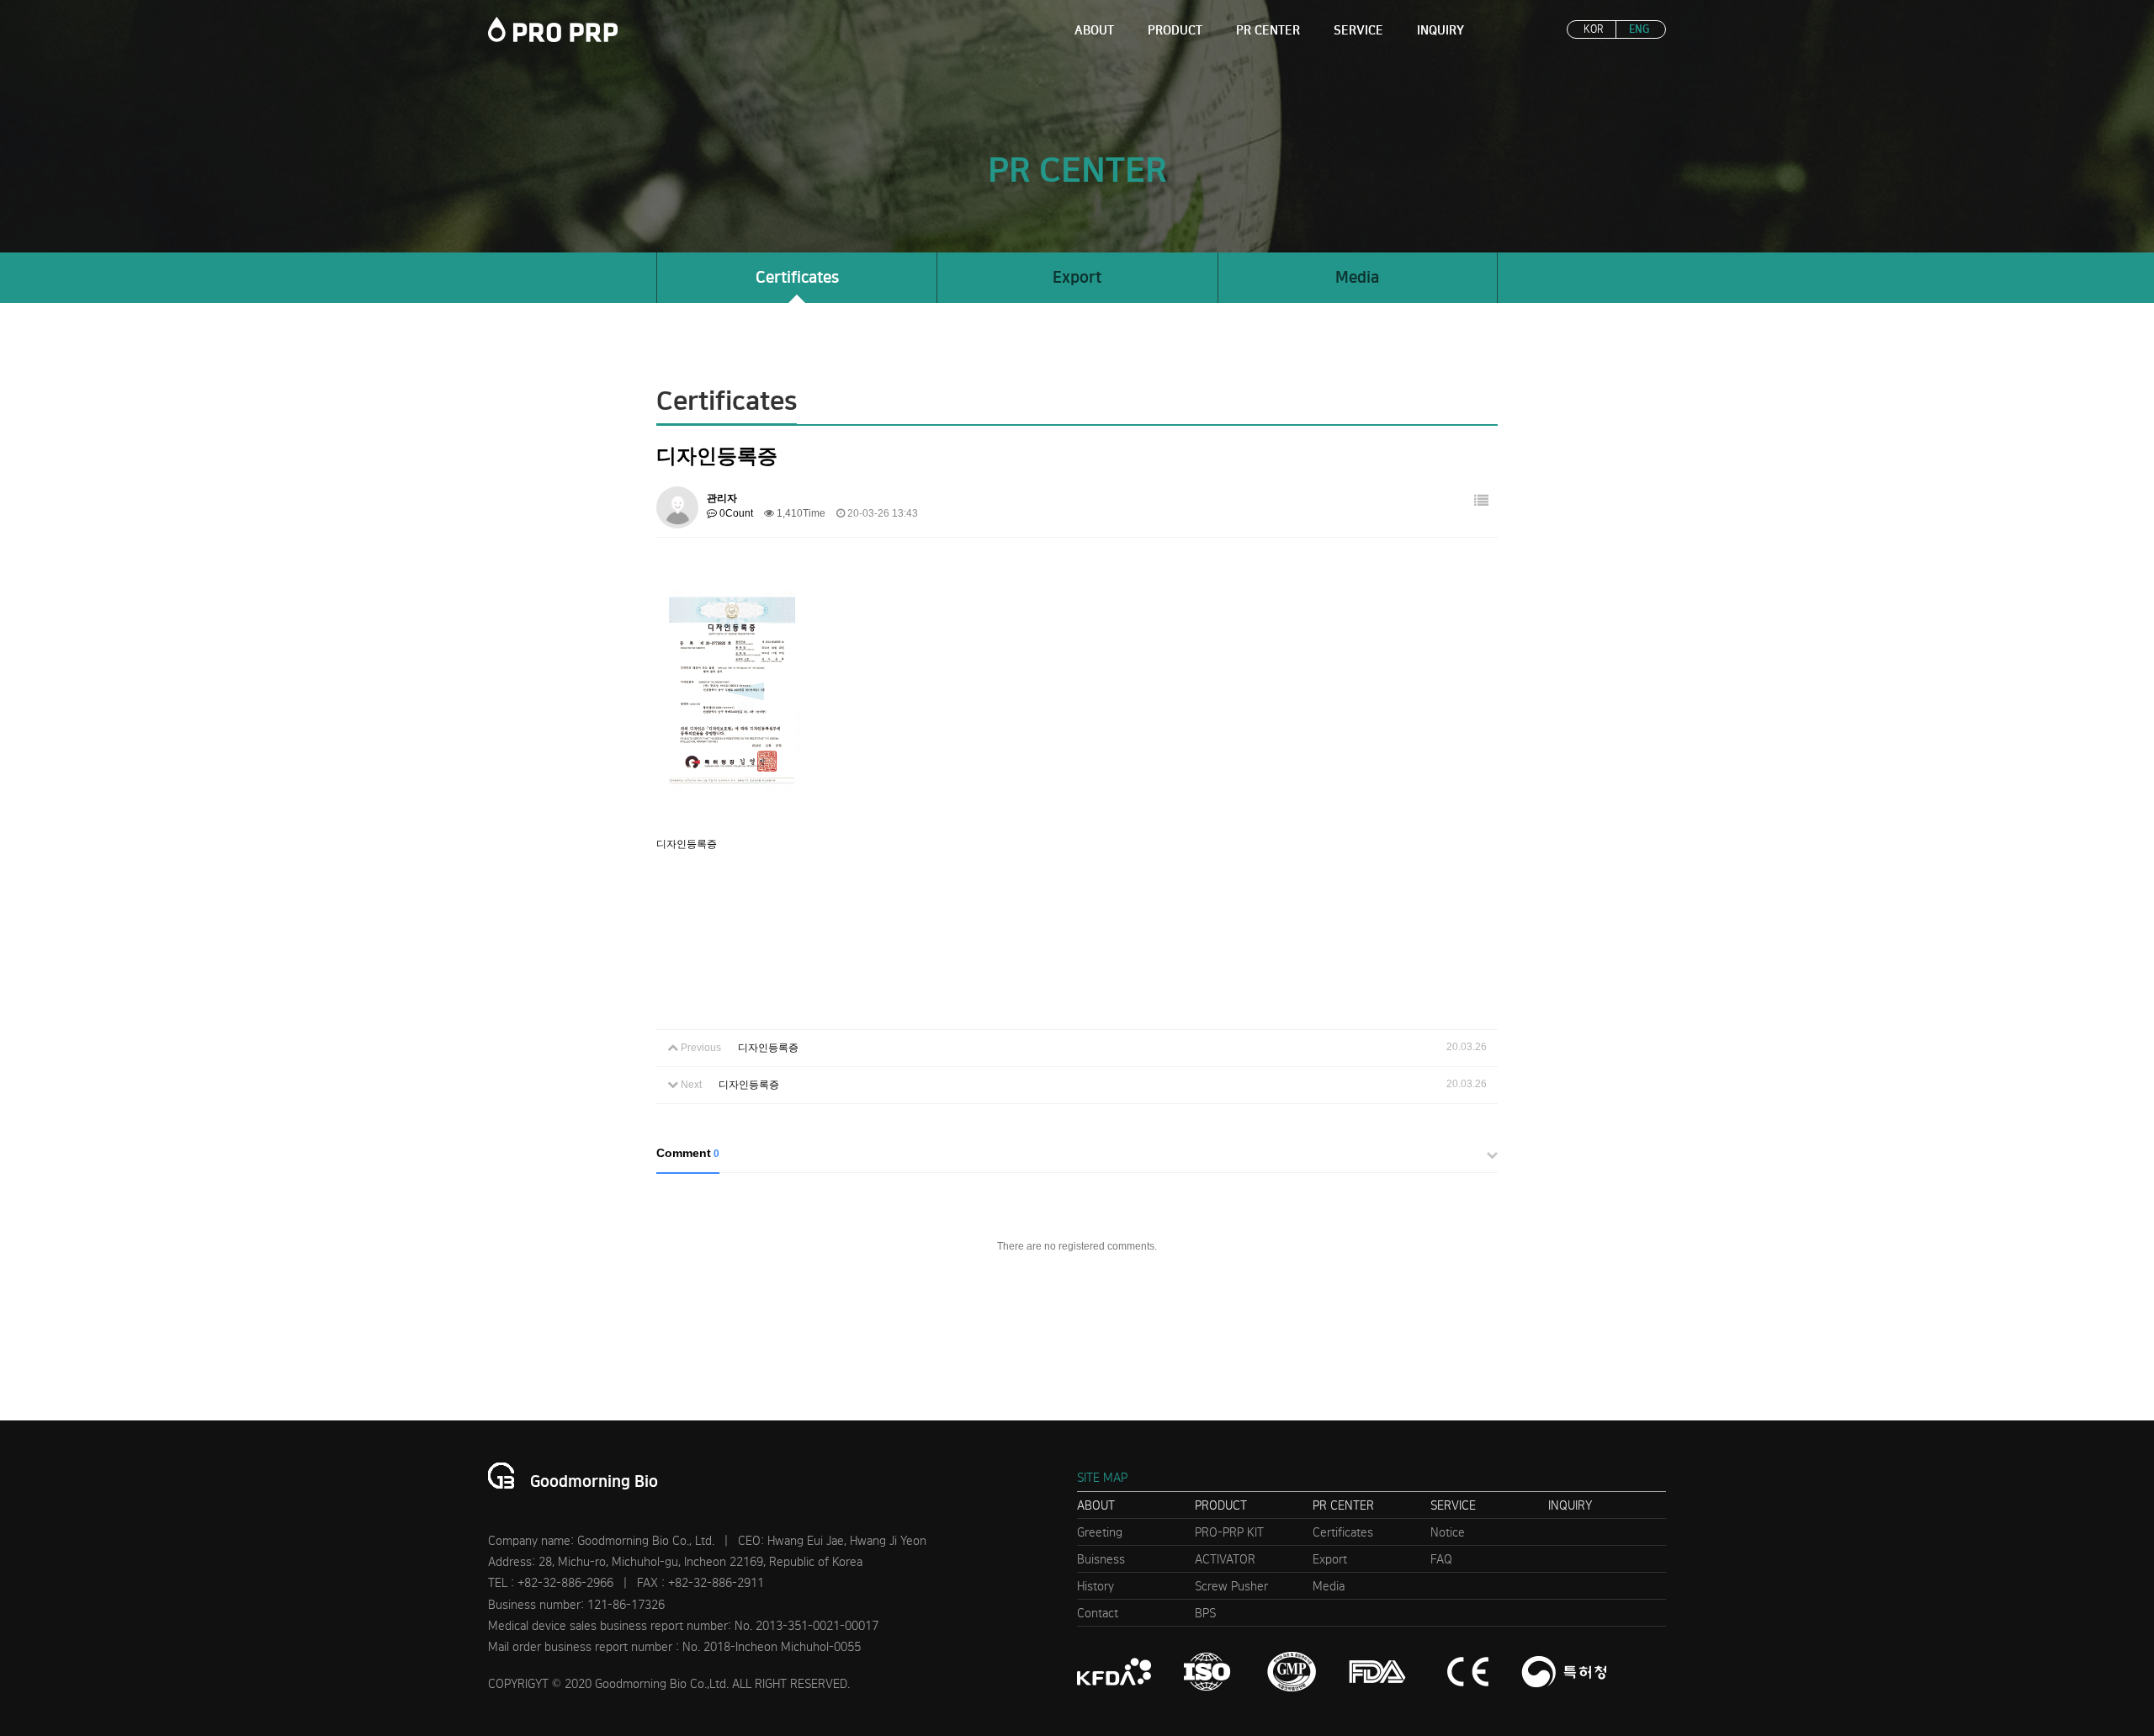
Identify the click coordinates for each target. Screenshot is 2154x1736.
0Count (735, 513)
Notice (1448, 1532)
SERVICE (1358, 30)
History (1096, 1586)
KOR (1594, 29)
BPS (1205, 1613)
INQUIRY (1440, 30)
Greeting (1100, 1532)
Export (1077, 277)
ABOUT (1094, 30)
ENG (1639, 29)
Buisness (1101, 1559)
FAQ (1441, 1559)
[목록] (1481, 501)
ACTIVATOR (1225, 1559)
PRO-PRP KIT (1229, 1532)
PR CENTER (1268, 30)
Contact (1098, 1613)
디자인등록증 (768, 1048)
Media (1357, 277)
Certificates (797, 277)
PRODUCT (1175, 30)
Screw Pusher (1231, 1586)
